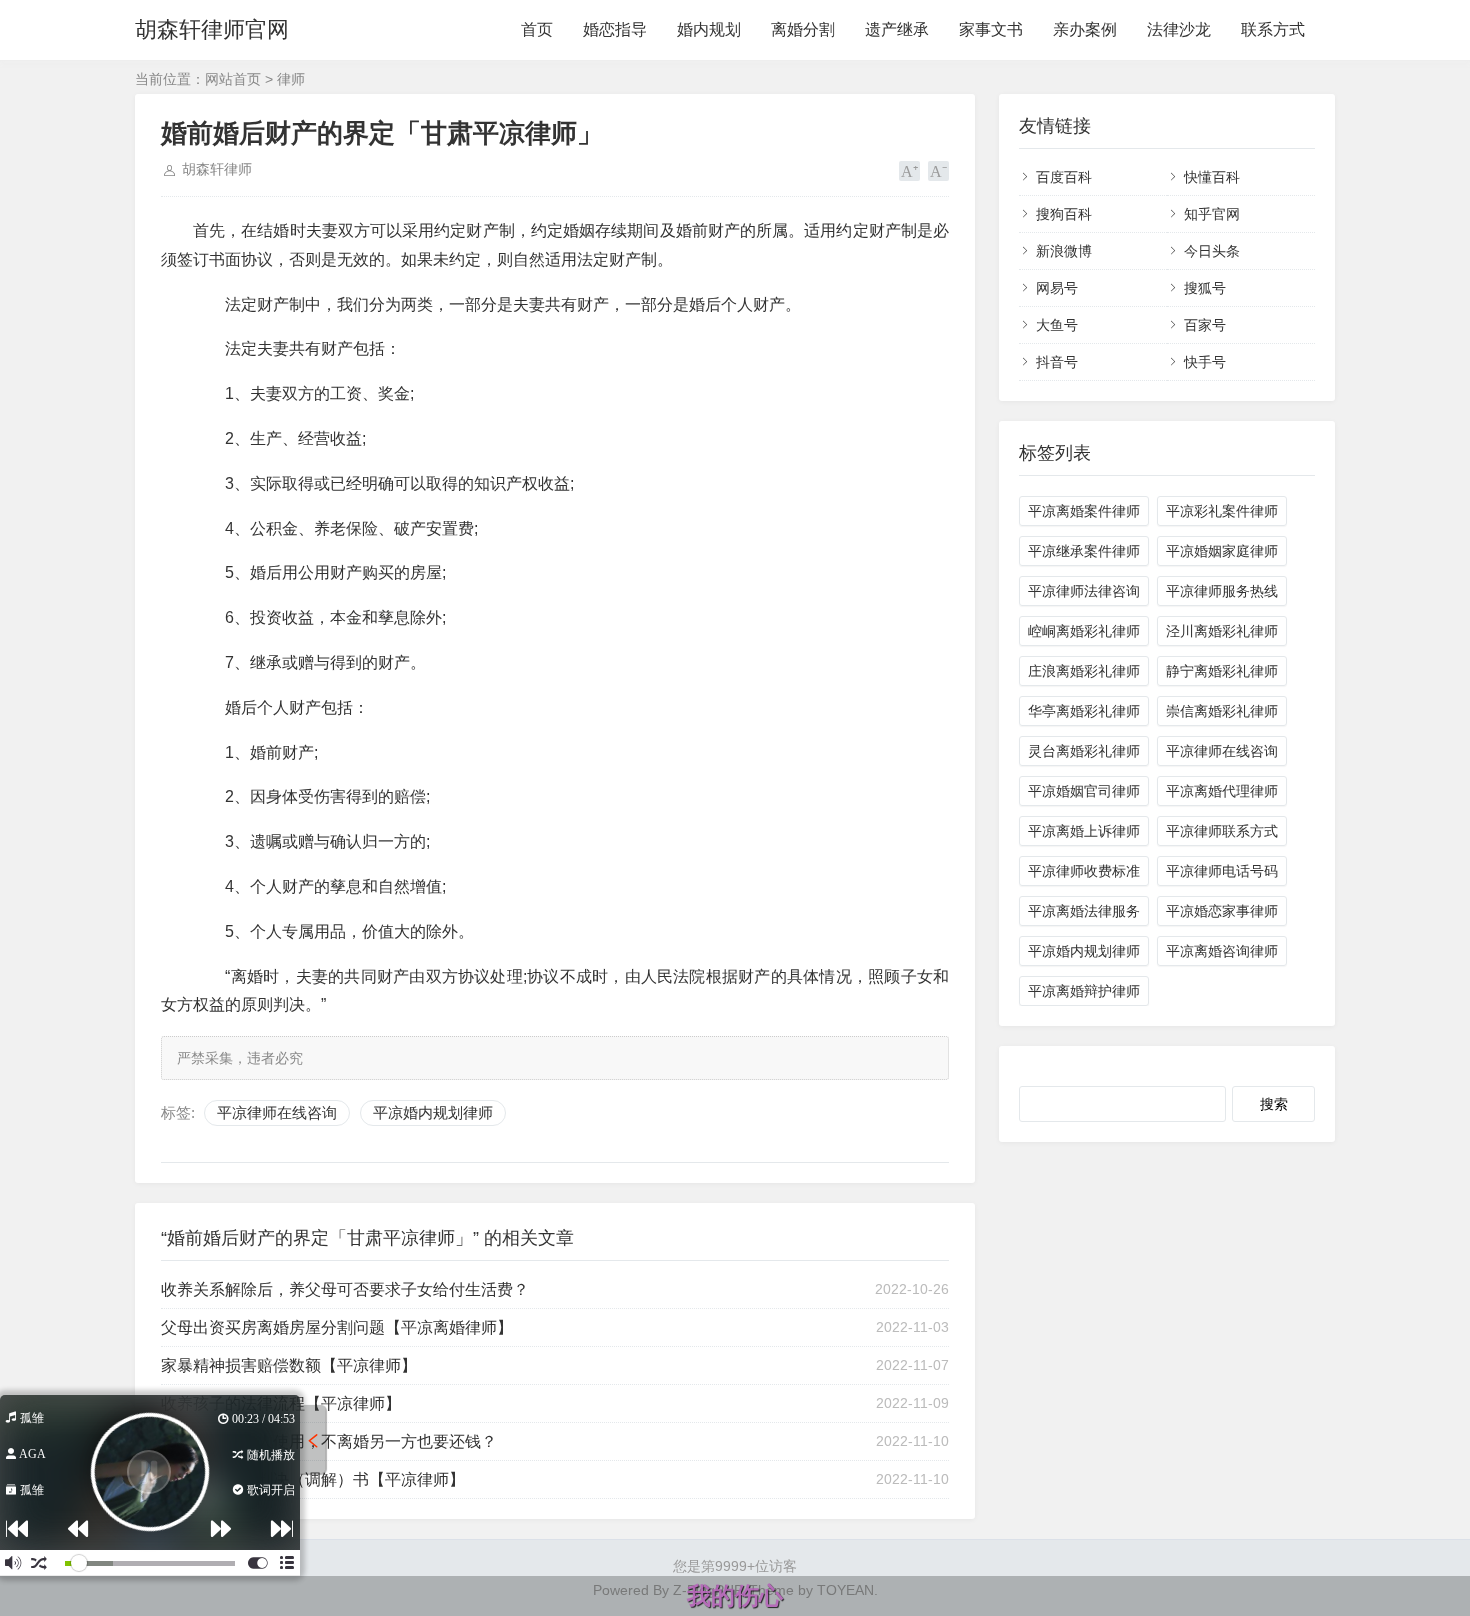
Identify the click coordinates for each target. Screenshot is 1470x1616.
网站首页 (233, 79)
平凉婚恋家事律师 (1222, 911)
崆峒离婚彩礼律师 (1084, 631)
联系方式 (1273, 29)
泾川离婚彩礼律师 (1222, 631)
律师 (291, 79)
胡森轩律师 (217, 169)
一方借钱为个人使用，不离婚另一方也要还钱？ (329, 1441)
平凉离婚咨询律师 (1222, 951)
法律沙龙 (1179, 29)
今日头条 (1212, 251)
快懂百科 (1212, 177)
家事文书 (991, 29)
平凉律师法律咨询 (1084, 591)
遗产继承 (897, 29)
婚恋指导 (615, 29)
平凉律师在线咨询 (277, 1112)
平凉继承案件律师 (1084, 551)
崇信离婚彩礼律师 (1222, 711)
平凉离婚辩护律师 (1084, 991)
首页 (537, 29)
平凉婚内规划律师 (433, 1112)
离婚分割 (803, 29)
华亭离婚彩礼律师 (1084, 711)
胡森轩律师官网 (212, 29)
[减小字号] (938, 171)
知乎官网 (1212, 214)
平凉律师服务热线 (1222, 591)
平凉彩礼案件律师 (1222, 511)
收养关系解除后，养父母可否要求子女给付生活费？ (345, 1289)
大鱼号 (1057, 325)
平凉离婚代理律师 (1222, 791)
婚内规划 (709, 29)
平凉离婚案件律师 (1084, 511)
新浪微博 (1064, 251)
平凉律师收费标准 (1084, 871)
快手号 (1205, 362)
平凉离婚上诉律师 (1084, 831)
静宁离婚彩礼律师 (1222, 671)
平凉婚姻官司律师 (1084, 791)
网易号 (1057, 288)
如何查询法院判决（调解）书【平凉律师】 (313, 1479)
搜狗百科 (1064, 214)
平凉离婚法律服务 (1084, 911)
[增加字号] (909, 171)
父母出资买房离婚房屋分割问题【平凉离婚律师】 (337, 1327)
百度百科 (1064, 177)
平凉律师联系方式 (1222, 831)
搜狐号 (1205, 288)
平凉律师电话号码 (1222, 871)
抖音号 (1057, 362)
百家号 (1205, 325)
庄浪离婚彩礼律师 (1084, 671)
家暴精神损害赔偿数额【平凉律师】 (289, 1365)
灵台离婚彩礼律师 (1084, 751)
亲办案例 (1085, 29)
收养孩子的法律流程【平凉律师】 (281, 1403)
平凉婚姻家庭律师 (1222, 551)
